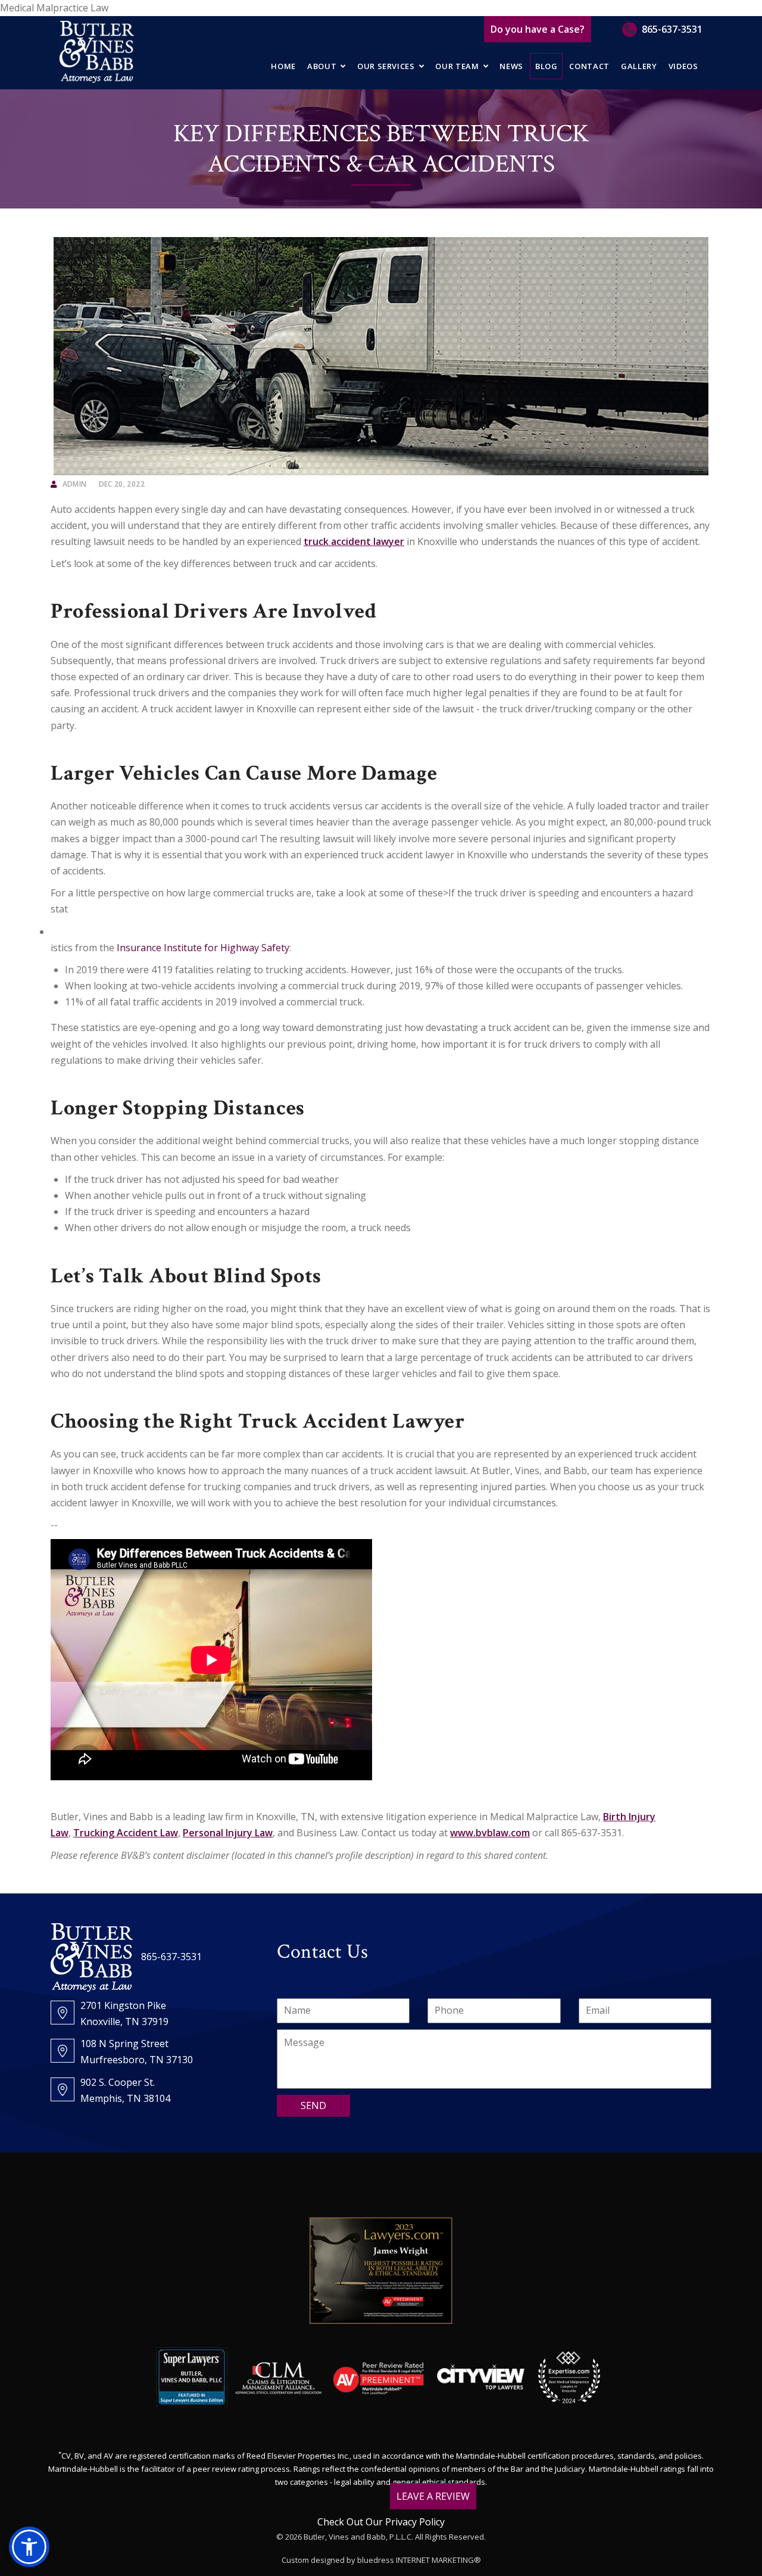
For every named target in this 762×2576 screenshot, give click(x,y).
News (511, 66)
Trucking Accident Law (126, 1833)
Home (283, 66)
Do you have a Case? (538, 29)
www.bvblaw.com (490, 1833)
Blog (546, 66)
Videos (683, 66)
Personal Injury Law (228, 1833)
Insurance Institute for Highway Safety (203, 948)
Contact (589, 66)
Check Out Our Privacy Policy (381, 2522)
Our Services (386, 66)
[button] (29, 2547)
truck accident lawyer (354, 541)
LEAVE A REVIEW (433, 2496)
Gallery (639, 66)
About (322, 66)
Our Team (457, 66)
